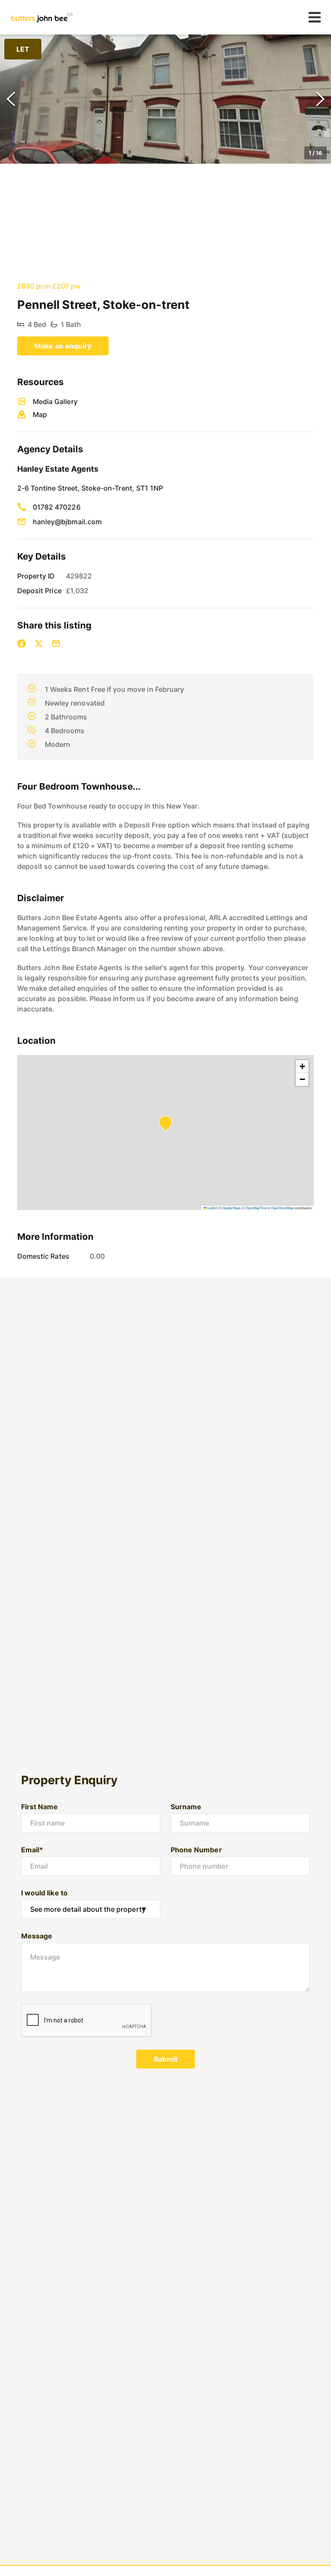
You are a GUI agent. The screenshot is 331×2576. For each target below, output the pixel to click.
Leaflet (212, 1208)
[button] (165, 99)
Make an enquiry (63, 346)
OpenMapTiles (256, 1208)
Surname (186, 1807)
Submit (165, 2059)
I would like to (44, 1893)
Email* (32, 1850)
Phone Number (196, 1850)
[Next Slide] (320, 99)
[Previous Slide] (11, 99)
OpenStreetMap (282, 1208)
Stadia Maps (232, 1208)
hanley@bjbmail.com (67, 522)
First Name (40, 1807)
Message (37, 1936)
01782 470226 (57, 507)
